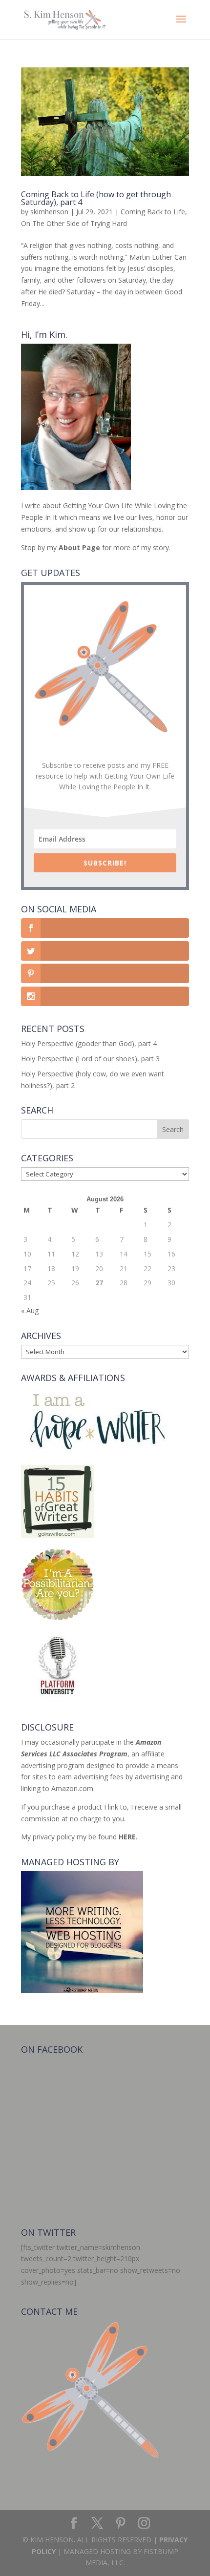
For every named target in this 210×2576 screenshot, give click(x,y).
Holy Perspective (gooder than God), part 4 (89, 1043)
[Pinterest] (121, 2524)
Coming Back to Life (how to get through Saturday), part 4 (96, 198)
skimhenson (49, 212)
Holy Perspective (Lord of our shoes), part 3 (90, 1059)
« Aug (30, 1310)
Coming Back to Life (153, 212)
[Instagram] (144, 2524)
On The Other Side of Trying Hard (74, 223)
